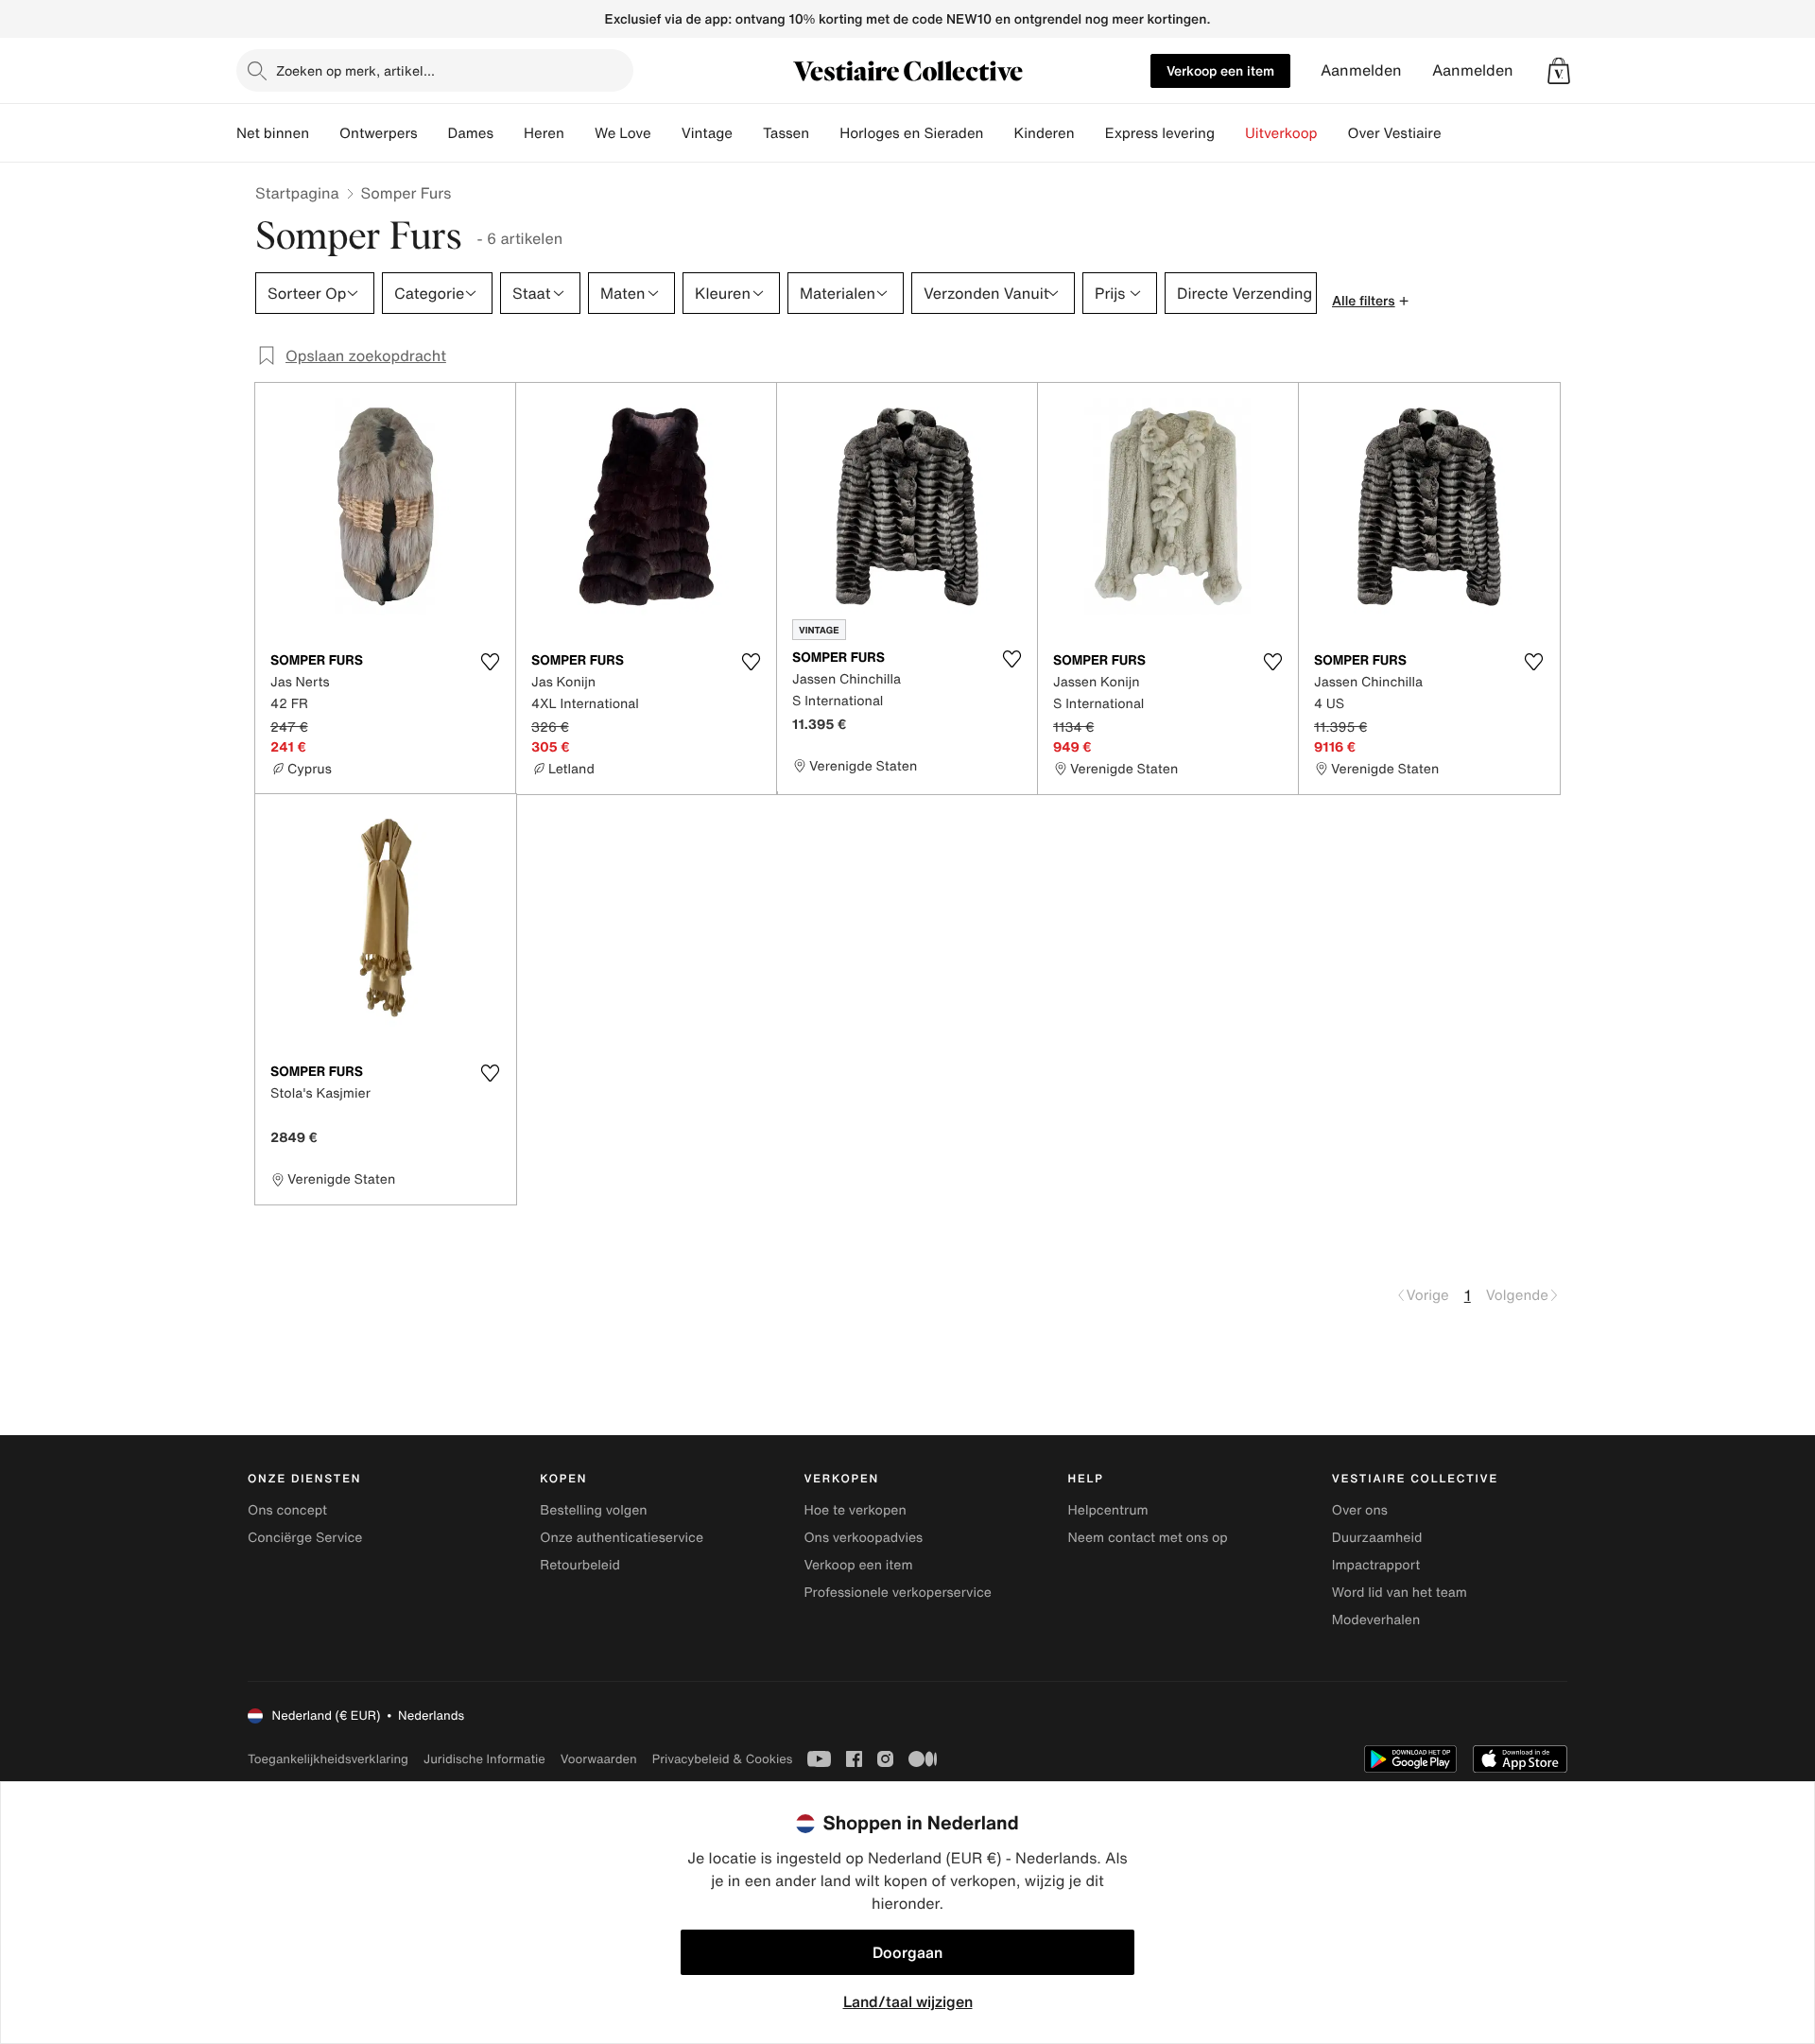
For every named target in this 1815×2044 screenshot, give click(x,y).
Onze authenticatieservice (622, 1538)
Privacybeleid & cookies (723, 1759)
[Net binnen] (324, 133)
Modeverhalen (1376, 1620)
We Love (623, 133)
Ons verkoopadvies (863, 1538)
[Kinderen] (1090, 133)
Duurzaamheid (1377, 1538)
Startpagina (297, 193)
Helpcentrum (1108, 1510)
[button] (1559, 71)
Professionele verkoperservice (897, 1593)
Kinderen (1044, 133)
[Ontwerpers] (433, 133)
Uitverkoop (1281, 133)
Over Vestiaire (1395, 133)
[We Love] (666, 133)
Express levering (1160, 133)
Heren (544, 133)
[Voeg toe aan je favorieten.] (490, 662)
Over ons (1360, 1510)
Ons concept (287, 1510)
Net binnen (273, 133)
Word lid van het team (1400, 1593)
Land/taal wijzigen (908, 2001)
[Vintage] (748, 133)
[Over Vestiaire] (1457, 133)
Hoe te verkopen (855, 1510)
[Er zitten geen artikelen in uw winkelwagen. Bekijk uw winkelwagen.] (1559, 71)
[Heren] (579, 133)
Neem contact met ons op (1148, 1538)
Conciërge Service (305, 1538)
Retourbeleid (580, 1565)
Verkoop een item (1220, 70)
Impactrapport (1376, 1565)
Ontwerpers (379, 133)
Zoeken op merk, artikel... (355, 70)
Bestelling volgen (593, 1510)
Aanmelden (1361, 70)
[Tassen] (824, 133)
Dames (471, 133)
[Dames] (509, 133)
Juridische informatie (484, 1759)
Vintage (707, 133)
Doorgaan (907, 1952)
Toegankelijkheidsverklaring (328, 1759)
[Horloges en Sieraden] (998, 133)
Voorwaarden (599, 1759)
